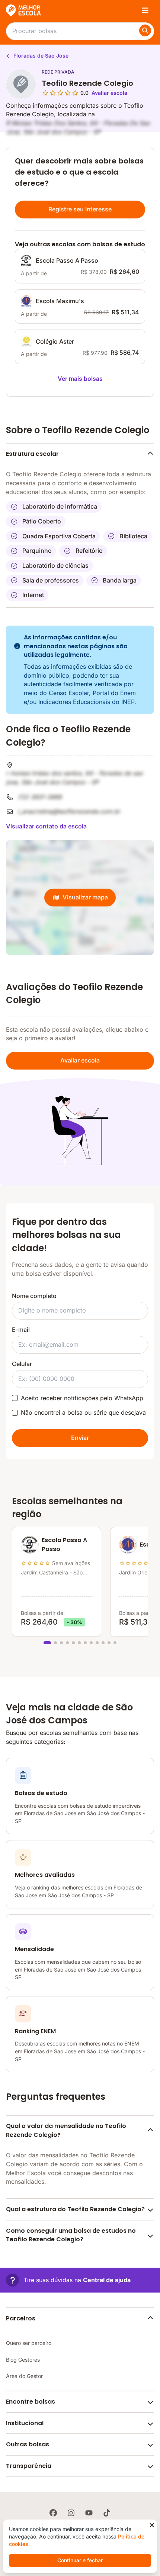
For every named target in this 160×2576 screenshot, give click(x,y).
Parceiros (21, 2318)
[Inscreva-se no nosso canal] (89, 2513)
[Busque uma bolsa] (145, 30)
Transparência (29, 2466)
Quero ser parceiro (29, 2343)
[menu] (145, 10)
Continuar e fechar (80, 2560)
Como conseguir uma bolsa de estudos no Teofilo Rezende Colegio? (71, 2235)
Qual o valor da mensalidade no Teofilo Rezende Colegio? (66, 2130)
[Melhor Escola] (24, 10)
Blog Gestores (23, 2360)
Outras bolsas (28, 2444)
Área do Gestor (24, 2376)
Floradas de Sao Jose (40, 56)
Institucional (25, 2423)
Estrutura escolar (32, 454)
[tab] (47, 1643)
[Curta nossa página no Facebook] (53, 2513)
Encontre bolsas (31, 2402)
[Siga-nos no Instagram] (71, 2513)
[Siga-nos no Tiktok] (107, 2513)
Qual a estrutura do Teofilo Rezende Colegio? (75, 2209)
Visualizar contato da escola (46, 826)
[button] (68, 2280)
